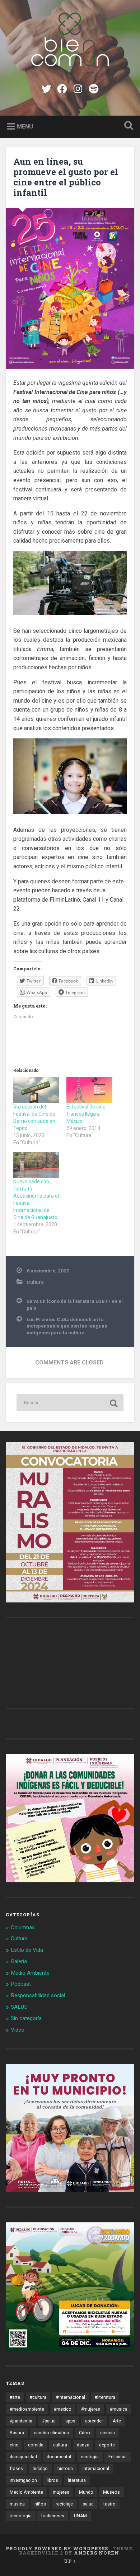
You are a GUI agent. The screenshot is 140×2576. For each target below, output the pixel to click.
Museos (111, 2492)
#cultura (38, 2397)
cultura (60, 2445)
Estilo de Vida (27, 1950)
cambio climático (52, 2433)
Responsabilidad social (38, 1995)
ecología (90, 2457)
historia (65, 2469)
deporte (107, 2445)
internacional (96, 2469)
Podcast (21, 1984)
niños (40, 2504)
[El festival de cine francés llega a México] (89, 1090)
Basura (17, 2433)
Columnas (23, 1927)
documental (59, 2457)
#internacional (71, 2397)
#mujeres (91, 2409)
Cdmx (85, 2433)
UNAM (80, 2516)
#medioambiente (27, 2409)
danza (83, 2445)
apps (70, 2421)
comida (36, 2445)
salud (88, 2504)
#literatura (105, 2397)
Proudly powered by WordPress (57, 2548)
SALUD (19, 2007)
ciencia (108, 2433)
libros (52, 2480)
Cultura (35, 1282)
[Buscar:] (70, 1403)
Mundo (86, 2492)
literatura (77, 2480)
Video (18, 2030)
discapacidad (23, 2457)
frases (16, 2469)
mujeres (61, 2492)
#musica (119, 2409)
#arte (15, 2397)
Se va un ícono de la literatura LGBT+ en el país (75, 1304)
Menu (25, 126)
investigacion (23, 2480)
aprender (94, 2421)
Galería (19, 1961)
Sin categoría (26, 2018)
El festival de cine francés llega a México (86, 1114)
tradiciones (53, 2516)
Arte (117, 2421)
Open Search (127, 126)
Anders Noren (97, 2553)
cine (14, 2445)
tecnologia (21, 2516)
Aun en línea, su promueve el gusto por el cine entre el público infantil (66, 177)
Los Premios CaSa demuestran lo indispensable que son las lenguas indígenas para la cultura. (67, 1326)
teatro (109, 2504)
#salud (49, 2421)
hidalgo (40, 2469)
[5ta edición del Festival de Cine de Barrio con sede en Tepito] (36, 1090)
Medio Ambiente (30, 1973)
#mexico (63, 2409)
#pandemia (21, 2421)
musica (17, 2504)
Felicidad (118, 2457)
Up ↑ (70, 2561)
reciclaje (64, 2504)
